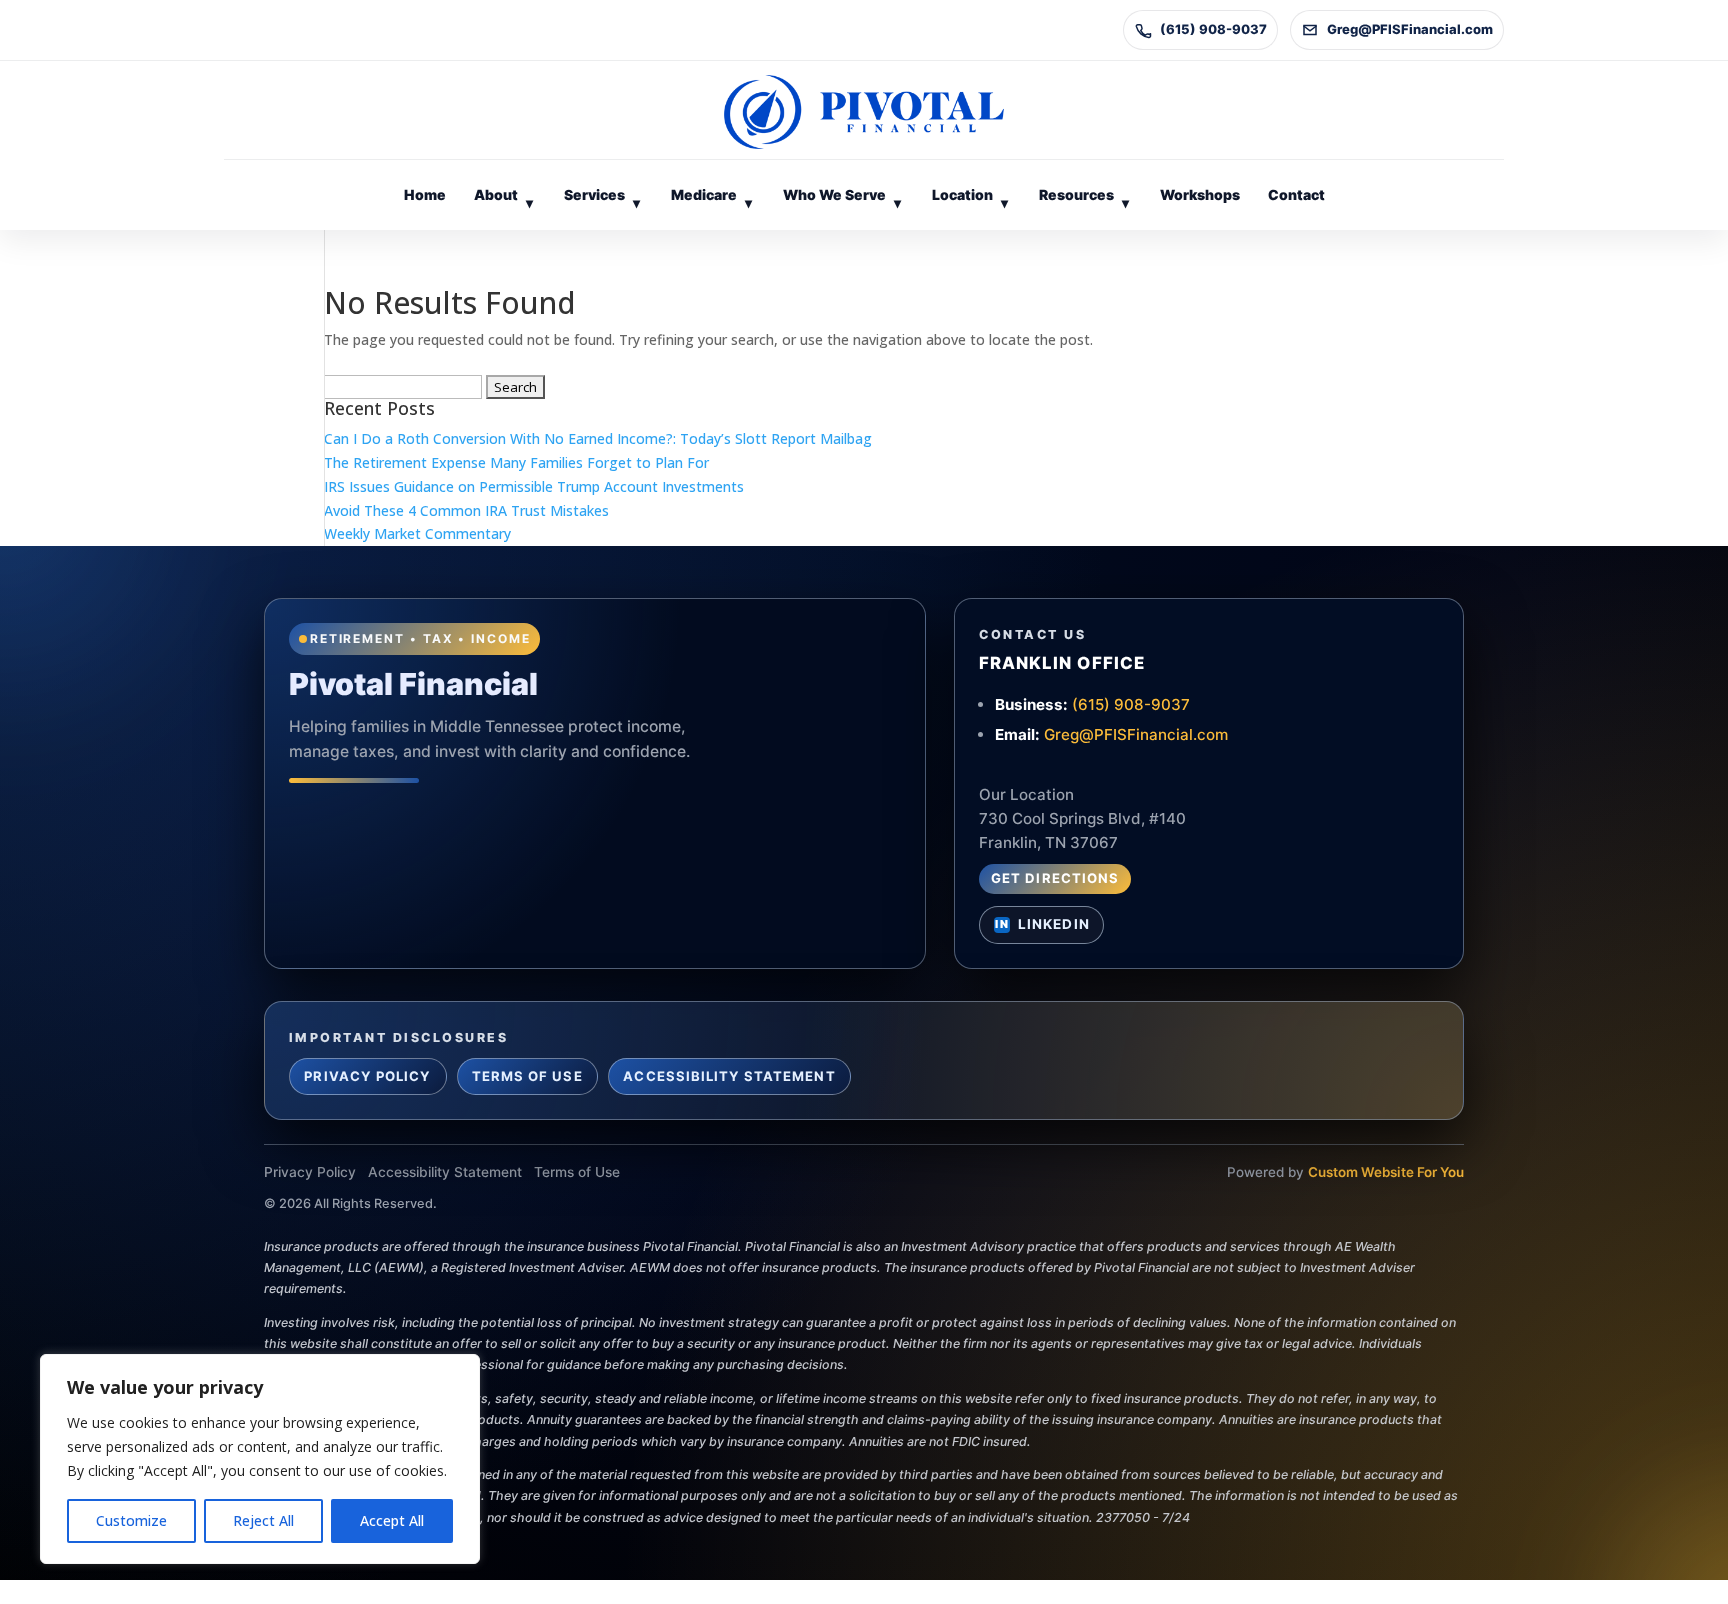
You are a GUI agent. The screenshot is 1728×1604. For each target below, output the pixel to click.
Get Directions (1055, 878)
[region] (260, 1459)
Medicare (711, 198)
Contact (1296, 194)
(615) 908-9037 (1213, 29)
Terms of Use (527, 1076)
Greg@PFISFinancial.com (1410, 29)
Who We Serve (842, 198)
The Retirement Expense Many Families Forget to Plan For (516, 462)
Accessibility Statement (729, 1076)
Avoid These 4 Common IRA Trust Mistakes (466, 510)
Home (425, 194)
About (503, 198)
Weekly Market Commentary (417, 533)
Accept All (392, 1520)
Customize (131, 1520)
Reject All (263, 1520)
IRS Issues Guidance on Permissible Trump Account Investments (534, 486)
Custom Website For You (1386, 1172)
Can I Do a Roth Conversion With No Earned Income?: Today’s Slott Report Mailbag (598, 438)
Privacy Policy (367, 1076)
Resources (1084, 198)
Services (602, 198)
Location (970, 198)
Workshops (1200, 194)
